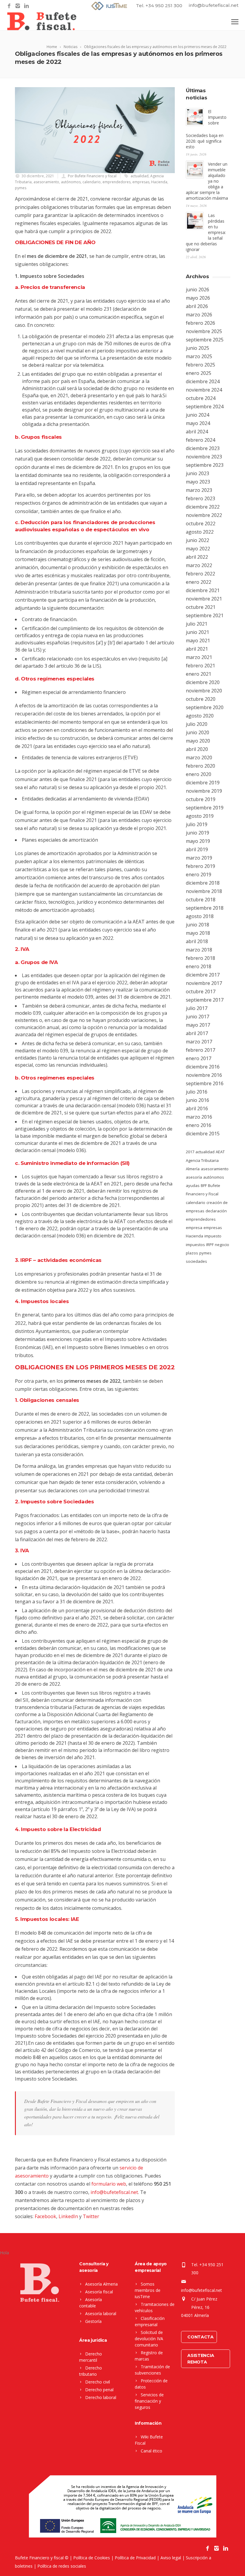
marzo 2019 (199, 858)
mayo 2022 (198, 549)
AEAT (220, 1152)
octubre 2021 (201, 607)
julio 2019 (197, 824)
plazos (192, 1253)
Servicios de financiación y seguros (149, 2401)
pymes (21, 188)
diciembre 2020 (203, 682)
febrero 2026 (200, 323)
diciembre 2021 (203, 590)
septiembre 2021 (205, 615)
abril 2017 (197, 1033)
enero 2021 (199, 674)
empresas (141, 182)
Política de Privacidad (135, 2558)
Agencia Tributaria (202, 1160)
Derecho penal (99, 2390)
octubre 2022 (201, 523)
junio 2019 (197, 833)
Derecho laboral (101, 2397)
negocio (222, 1245)
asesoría (194, 1177)
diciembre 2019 (203, 783)
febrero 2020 (200, 766)
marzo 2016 (199, 1117)
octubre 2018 (201, 900)
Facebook (45, 2216)
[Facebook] (9, 6)
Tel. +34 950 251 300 (159, 6)
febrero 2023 (200, 498)
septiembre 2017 (205, 1000)
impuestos (195, 1245)
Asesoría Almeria (101, 2284)
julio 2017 (197, 1008)
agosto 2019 (200, 816)
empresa (194, 1228)
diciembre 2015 (203, 1134)
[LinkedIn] (26, 6)
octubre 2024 (201, 398)
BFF (204, 1185)
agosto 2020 (200, 716)
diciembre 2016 (203, 1067)
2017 (190, 1152)
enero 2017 (199, 1058)
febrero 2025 (200, 365)
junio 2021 (197, 632)
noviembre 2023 (204, 457)
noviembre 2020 (204, 691)
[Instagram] (18, 6)
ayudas (193, 1185)
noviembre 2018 (204, 891)
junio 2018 (197, 925)
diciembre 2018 (203, 883)
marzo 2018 (199, 950)
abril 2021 (197, 649)
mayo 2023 (198, 482)
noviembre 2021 (204, 599)
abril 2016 (197, 1108)
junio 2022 (197, 540)
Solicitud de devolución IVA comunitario (149, 2339)
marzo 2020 (199, 757)
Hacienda (159, 182)
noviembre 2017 (204, 983)
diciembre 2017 (203, 975)
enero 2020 (199, 774)
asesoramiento (46, 182)
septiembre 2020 (205, 707)
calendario (92, 182)
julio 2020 (197, 724)
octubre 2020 (201, 699)
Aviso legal (171, 2558)
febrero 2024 (200, 440)
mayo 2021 (198, 640)
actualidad (140, 176)
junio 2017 (197, 1017)
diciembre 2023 (203, 448)
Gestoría (93, 2321)
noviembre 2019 (204, 791)
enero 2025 (199, 373)
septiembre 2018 (205, 908)
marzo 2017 (199, 1042)
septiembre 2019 (205, 808)
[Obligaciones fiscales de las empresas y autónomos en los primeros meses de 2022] (95, 130)
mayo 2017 (198, 1025)
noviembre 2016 (204, 1075)
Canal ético (151, 2451)
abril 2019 (197, 849)
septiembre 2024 (205, 407)
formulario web (109, 2184)
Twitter (91, 2216)
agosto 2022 (200, 532)
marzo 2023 (199, 490)
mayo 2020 (198, 741)
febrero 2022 (200, 574)
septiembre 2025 (205, 340)
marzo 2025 (199, 356)
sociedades (196, 1261)
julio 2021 (197, 624)
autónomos (71, 182)
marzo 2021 (199, 657)
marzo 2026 (199, 315)
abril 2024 (197, 432)
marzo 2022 (199, 565)
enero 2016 (199, 1125)
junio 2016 (197, 1100)
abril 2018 (197, 941)
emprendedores (117, 182)
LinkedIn (68, 2216)
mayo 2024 (198, 423)
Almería (193, 1169)
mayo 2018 (198, 933)
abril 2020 (197, 749)
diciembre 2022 (203, 507)
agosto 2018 (200, 916)
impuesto (213, 1236)
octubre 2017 (201, 991)
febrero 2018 (200, 958)
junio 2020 (197, 732)
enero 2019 (199, 874)
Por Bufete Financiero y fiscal (92, 176)
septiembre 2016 (205, 1083)
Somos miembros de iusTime (148, 2290)
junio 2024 (197, 415)
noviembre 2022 (204, 515)
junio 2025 (197, 348)
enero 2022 (199, 582)
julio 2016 (197, 1092)
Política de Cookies (92, 2558)
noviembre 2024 (204, 390)
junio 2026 (197, 290)
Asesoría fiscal (99, 2292)
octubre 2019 (201, 799)
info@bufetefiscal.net (214, 5)
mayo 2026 (198, 298)
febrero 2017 (200, 1050)
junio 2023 (197, 473)
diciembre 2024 (203, 381)
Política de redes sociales (62, 2566)
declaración (216, 1211)
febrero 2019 (200, 866)
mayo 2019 (198, 841)
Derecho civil (98, 2382)
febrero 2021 (200, 666)
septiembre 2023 (205, 465)
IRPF (210, 1245)
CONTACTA (200, 2337)
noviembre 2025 (204, 331)
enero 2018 (199, 966)
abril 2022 (197, 557)
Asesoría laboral (101, 2314)
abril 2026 (197, 306)
